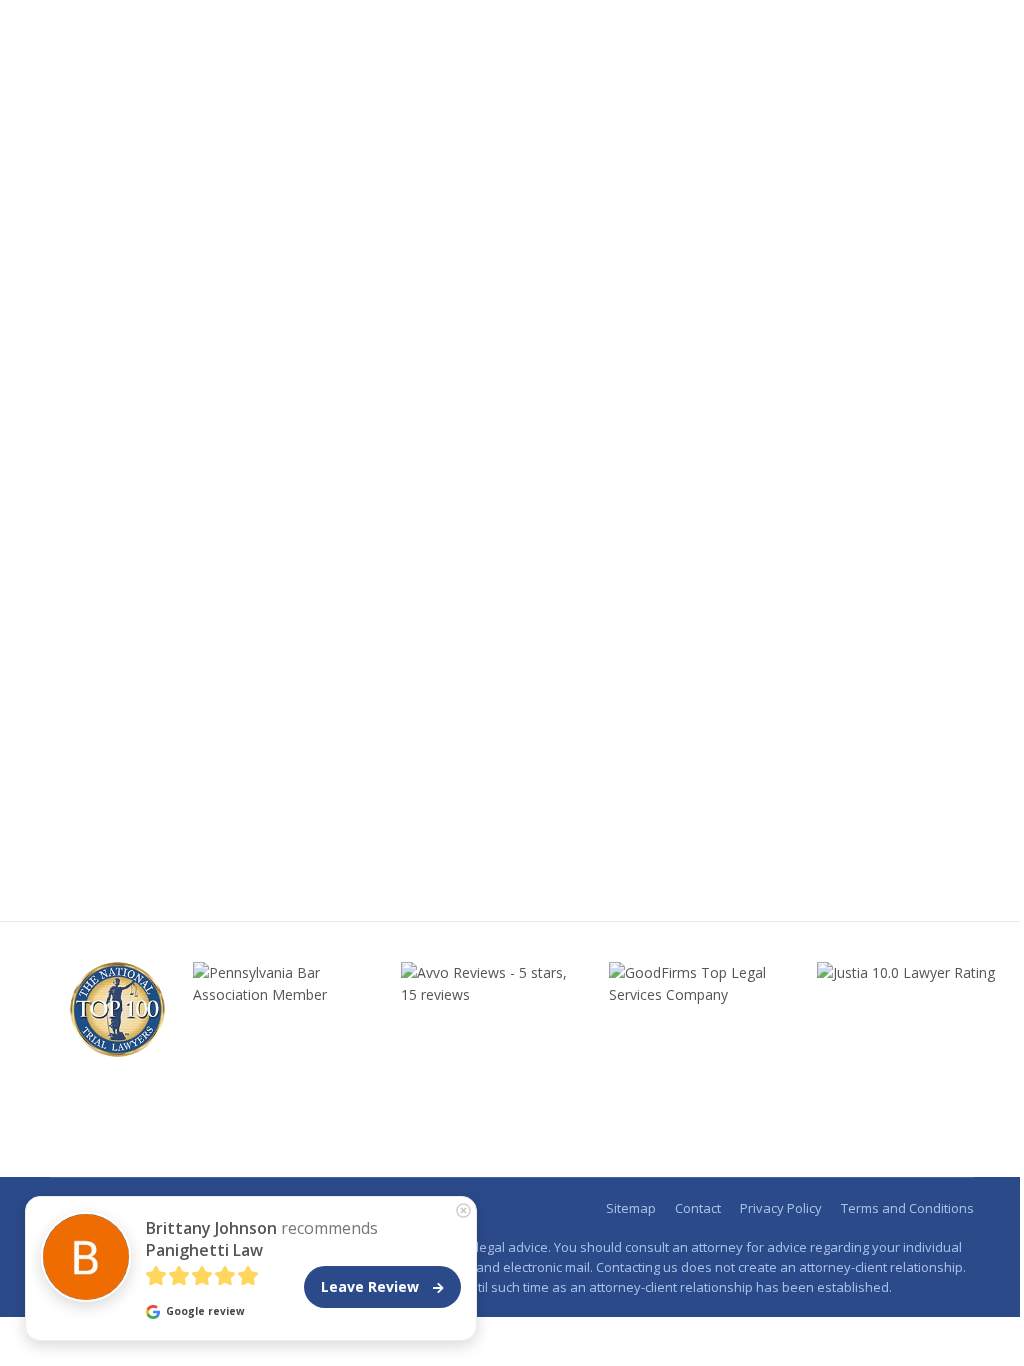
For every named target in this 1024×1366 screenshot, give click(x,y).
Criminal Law (113, 837)
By (223, 837)
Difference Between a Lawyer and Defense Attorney (331, 801)
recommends (262, 1239)
